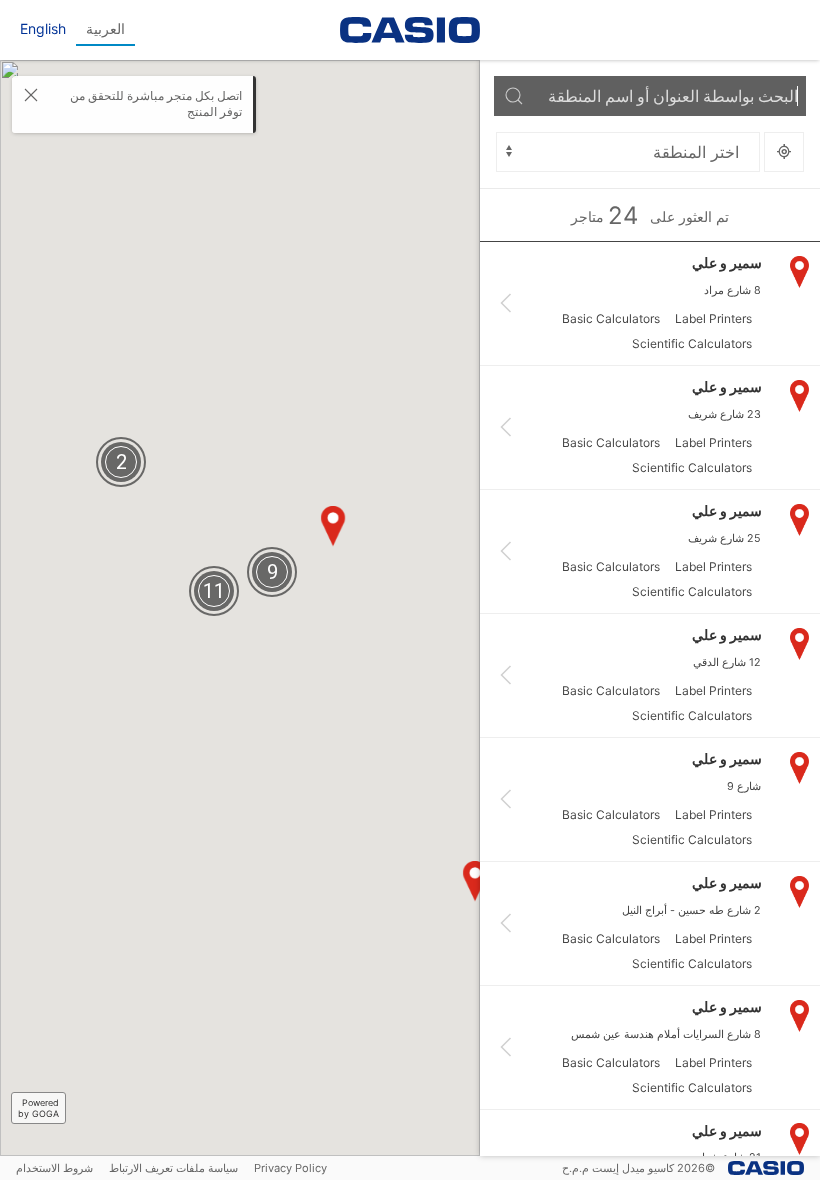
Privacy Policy (290, 1168)
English (43, 28)
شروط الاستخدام (54, 1168)
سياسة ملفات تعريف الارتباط (173, 1168)
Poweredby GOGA (38, 1108)
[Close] (31, 95)
